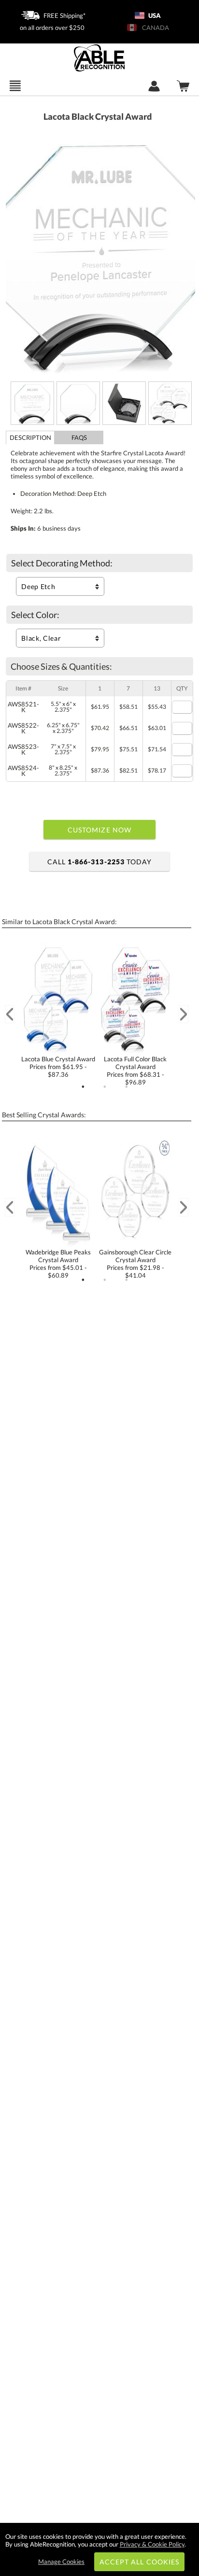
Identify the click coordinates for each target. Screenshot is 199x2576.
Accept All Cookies (139, 2562)
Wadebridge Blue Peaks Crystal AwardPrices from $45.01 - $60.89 (58, 1264)
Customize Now (99, 830)
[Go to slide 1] (83, 1087)
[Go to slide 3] (127, 1087)
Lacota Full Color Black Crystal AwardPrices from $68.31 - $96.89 (135, 1070)
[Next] (184, 1014)
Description (30, 437)
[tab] (30, 437)
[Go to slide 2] (105, 1087)
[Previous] (10, 1014)
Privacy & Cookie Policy (152, 2544)
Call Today (99, 862)
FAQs (79, 437)
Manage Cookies (61, 2562)
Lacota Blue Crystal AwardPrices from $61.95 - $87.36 (58, 1067)
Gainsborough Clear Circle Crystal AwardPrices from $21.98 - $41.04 (135, 1264)
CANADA (154, 28)
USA (154, 15)
